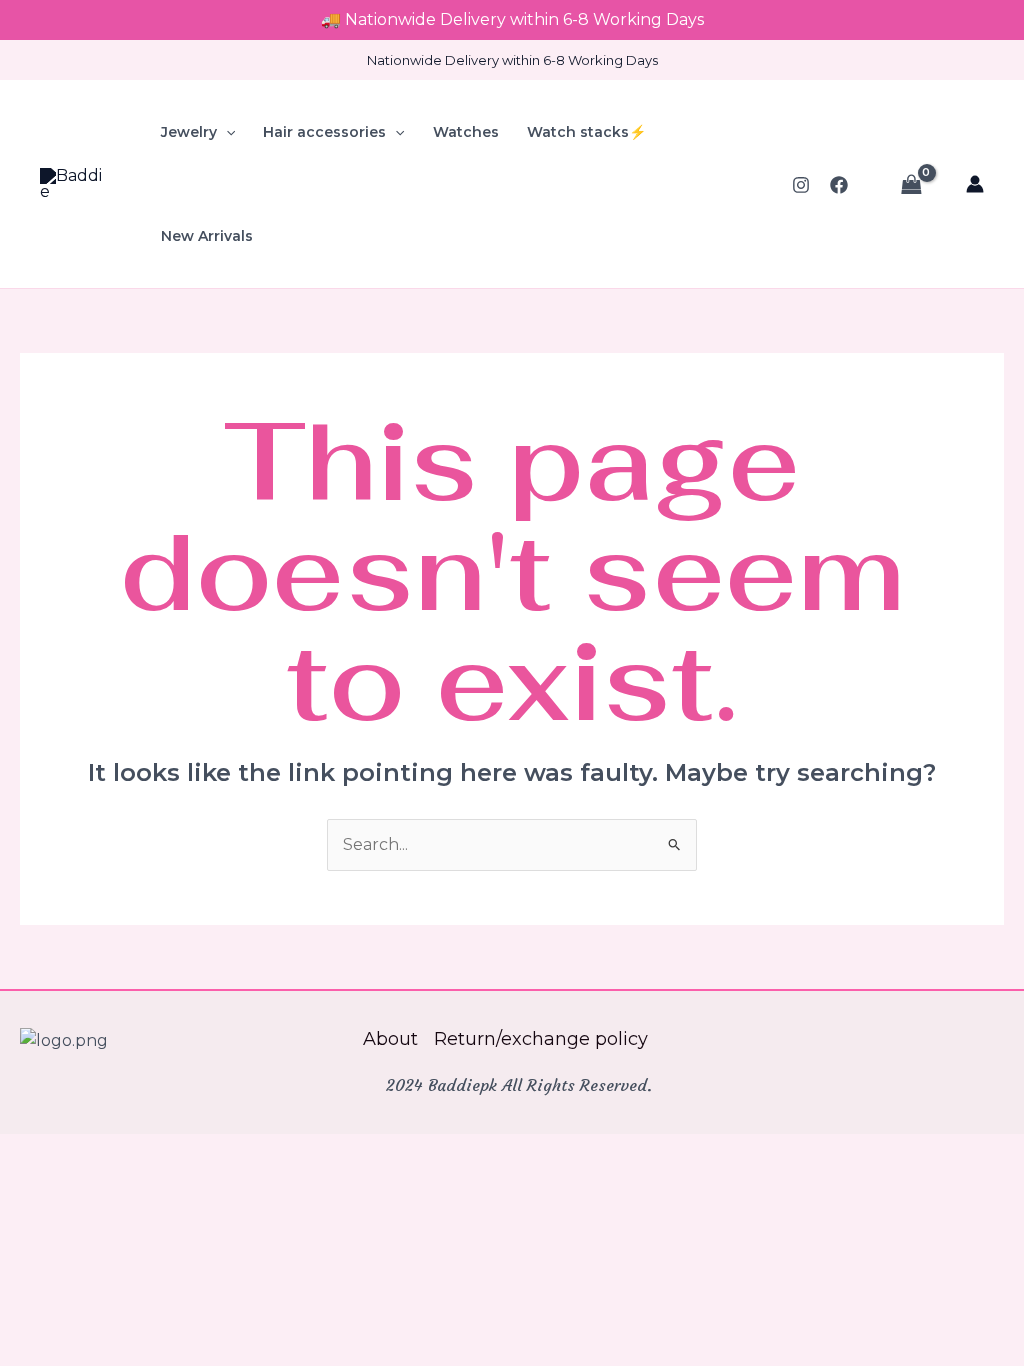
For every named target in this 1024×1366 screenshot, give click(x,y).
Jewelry (189, 132)
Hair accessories (324, 132)
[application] (226, 132)
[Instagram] (801, 185)
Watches (466, 132)
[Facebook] (839, 185)
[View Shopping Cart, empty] (911, 184)
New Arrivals (207, 236)
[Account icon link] (975, 184)
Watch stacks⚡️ (586, 132)
